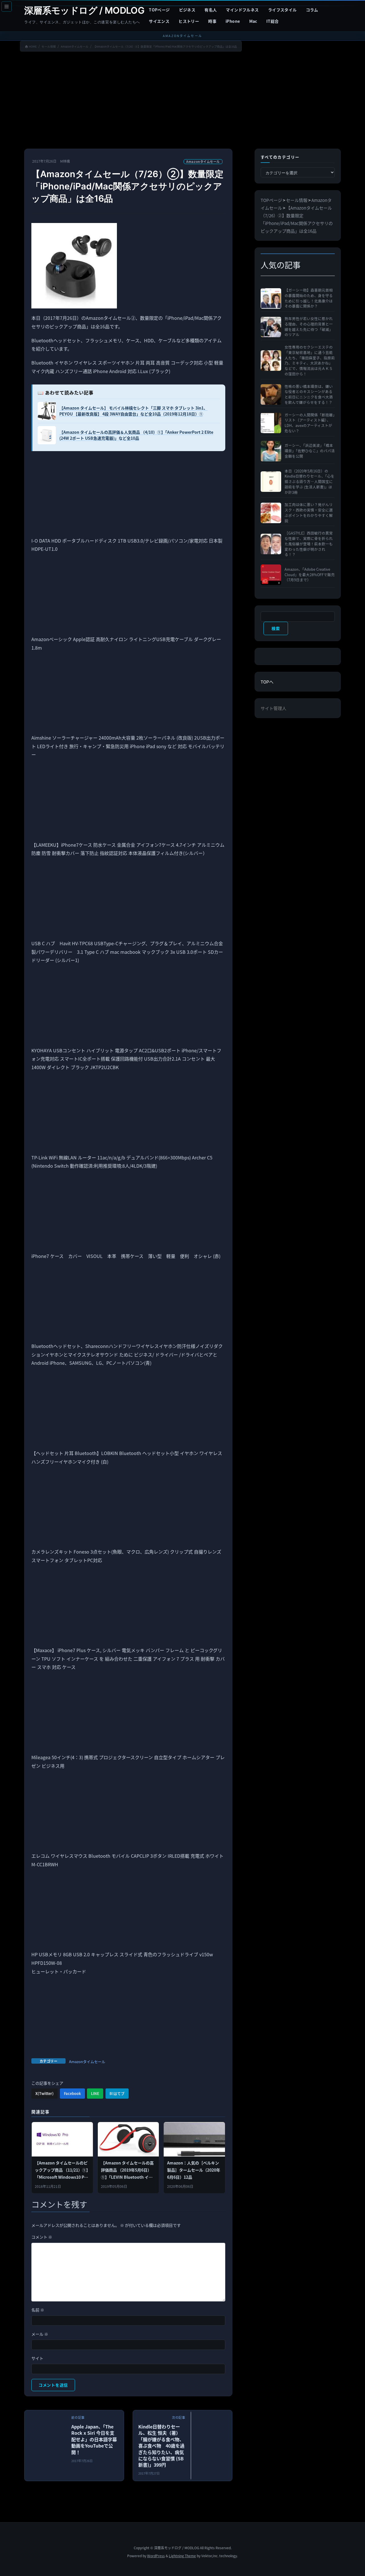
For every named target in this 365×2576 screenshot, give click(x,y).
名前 (38, 2310)
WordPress (156, 2556)
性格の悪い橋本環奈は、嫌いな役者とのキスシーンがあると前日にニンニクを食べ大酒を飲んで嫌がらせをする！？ (309, 394)
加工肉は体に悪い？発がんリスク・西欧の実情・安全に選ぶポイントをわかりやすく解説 (309, 513)
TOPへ (267, 682)
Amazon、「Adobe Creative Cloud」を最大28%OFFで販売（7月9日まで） (310, 575)
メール (40, 2334)
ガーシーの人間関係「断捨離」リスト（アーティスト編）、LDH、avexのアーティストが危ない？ (310, 423)
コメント (42, 2237)
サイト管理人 (273, 708)
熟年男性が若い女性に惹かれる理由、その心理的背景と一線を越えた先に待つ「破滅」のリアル (309, 327)
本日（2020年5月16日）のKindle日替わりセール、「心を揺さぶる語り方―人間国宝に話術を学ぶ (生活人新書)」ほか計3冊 (310, 482)
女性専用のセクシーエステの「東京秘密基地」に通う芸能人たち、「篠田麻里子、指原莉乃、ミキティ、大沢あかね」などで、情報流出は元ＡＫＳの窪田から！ (310, 361)
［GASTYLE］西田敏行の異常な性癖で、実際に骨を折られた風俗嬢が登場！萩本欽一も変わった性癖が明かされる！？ (309, 544)
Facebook (72, 2093)
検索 (276, 628)
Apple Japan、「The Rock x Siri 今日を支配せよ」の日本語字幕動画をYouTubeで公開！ (94, 2439)
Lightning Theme (182, 2556)
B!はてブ (117, 2093)
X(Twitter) (44, 2093)
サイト (37, 2358)
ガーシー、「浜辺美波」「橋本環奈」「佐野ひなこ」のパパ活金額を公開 (310, 451)
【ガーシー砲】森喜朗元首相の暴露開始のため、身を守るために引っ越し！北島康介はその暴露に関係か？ (309, 298)
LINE (95, 2093)
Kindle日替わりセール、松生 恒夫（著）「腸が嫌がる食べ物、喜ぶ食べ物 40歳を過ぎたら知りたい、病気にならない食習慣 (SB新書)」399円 (161, 2446)
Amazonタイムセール (203, 161)
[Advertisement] (182, 101)
